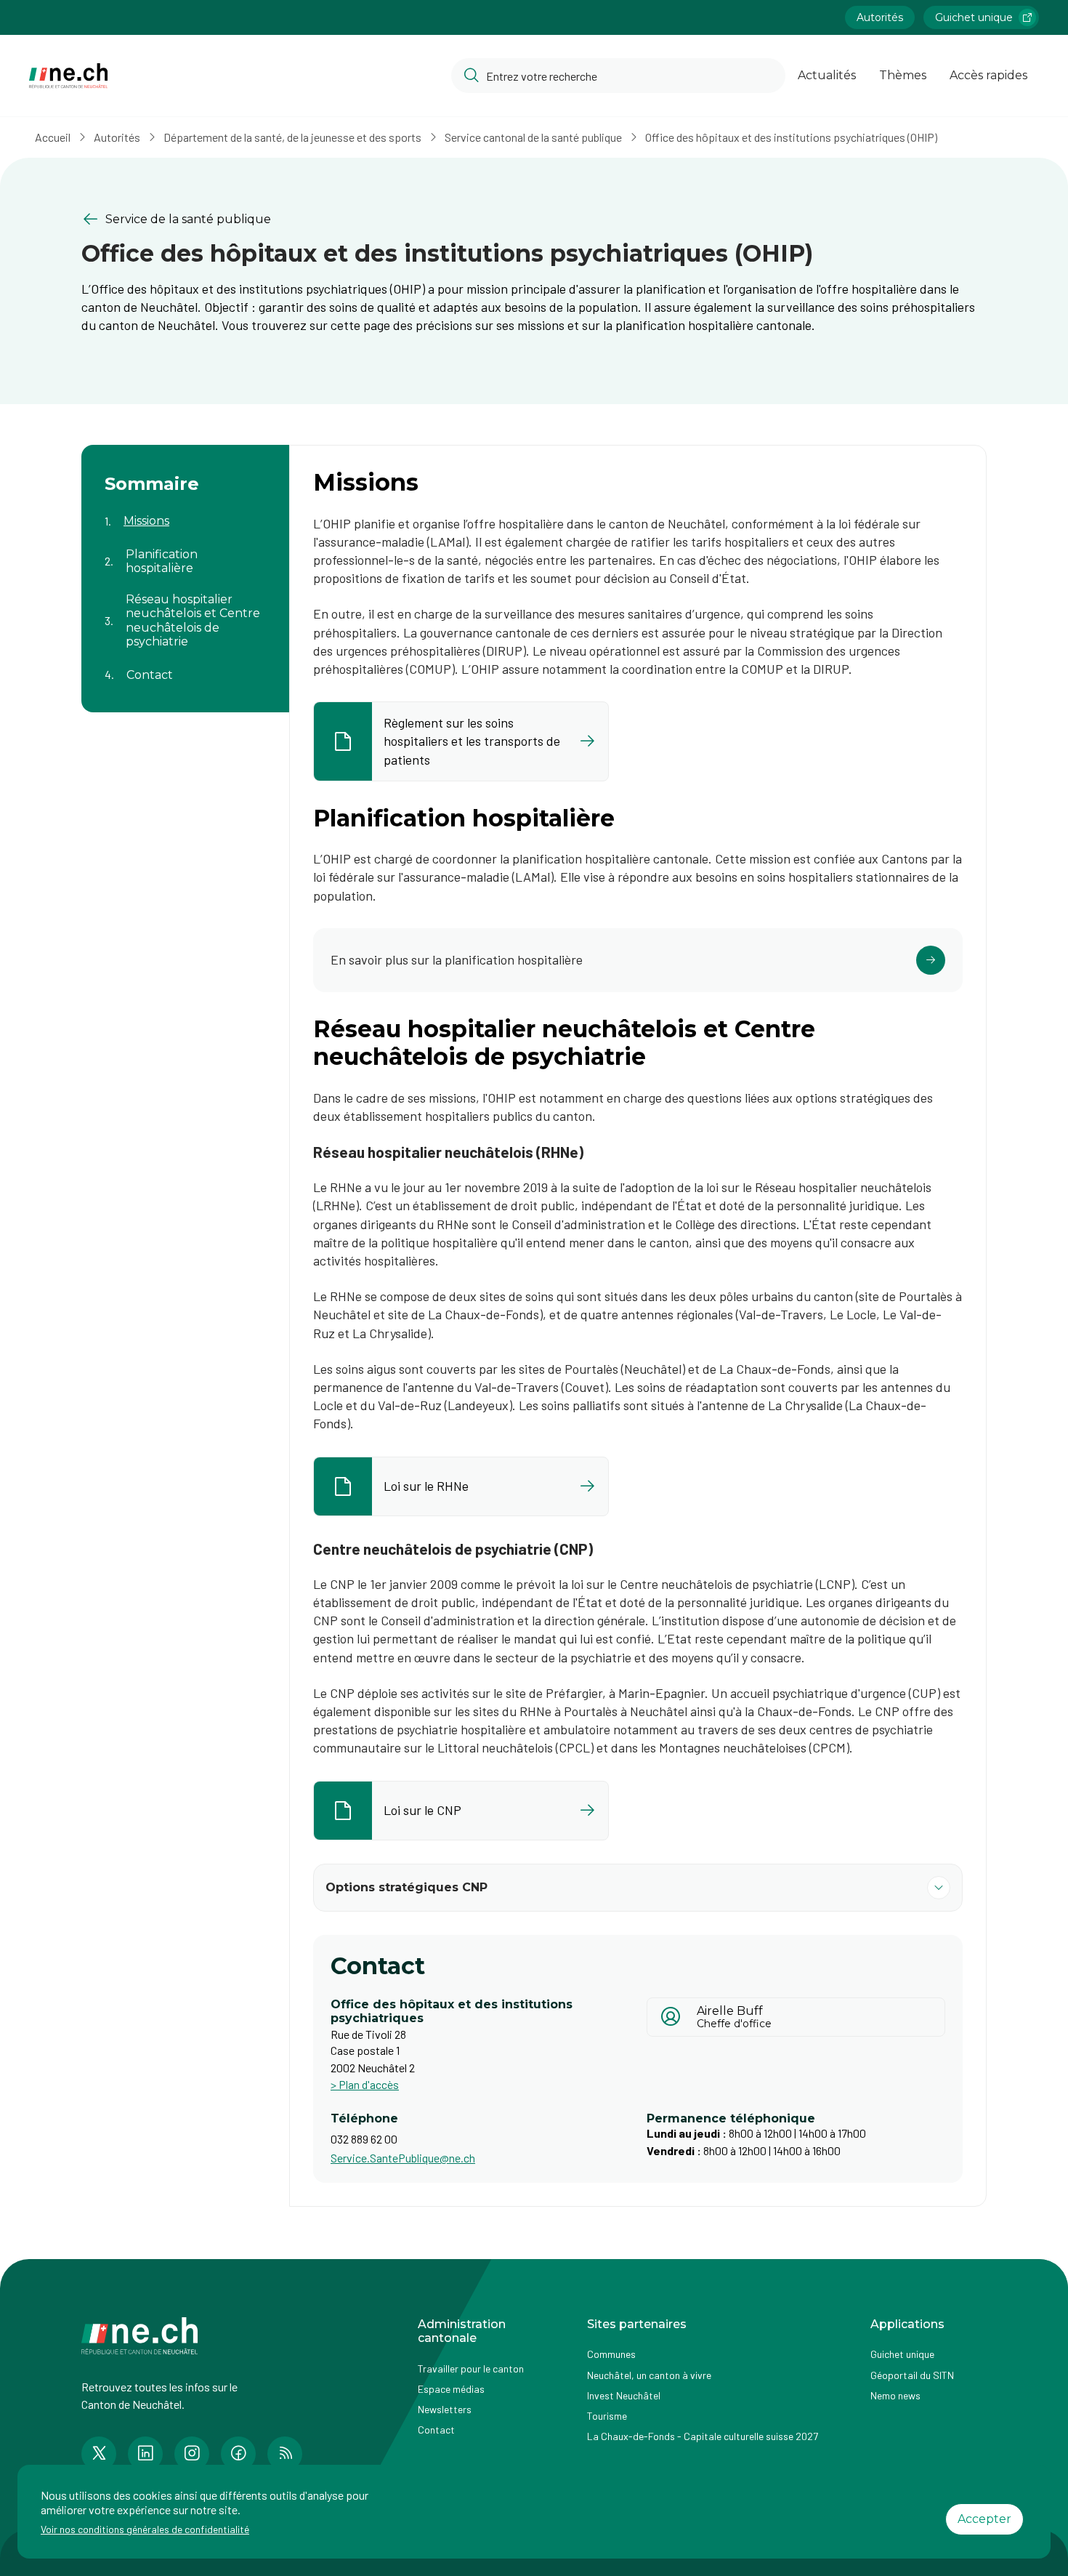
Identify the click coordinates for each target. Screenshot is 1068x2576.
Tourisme (607, 2416)
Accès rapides (988, 75)
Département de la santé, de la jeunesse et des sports (292, 137)
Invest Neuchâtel (624, 2395)
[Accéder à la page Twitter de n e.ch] (99, 2454)
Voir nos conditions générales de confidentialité (145, 2529)
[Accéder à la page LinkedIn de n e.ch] (145, 2454)
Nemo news (895, 2395)
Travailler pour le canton (471, 2368)
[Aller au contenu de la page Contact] (185, 666)
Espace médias (451, 2389)
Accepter (984, 2519)
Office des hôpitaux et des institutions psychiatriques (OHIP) (791, 137)
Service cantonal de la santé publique (533, 137)
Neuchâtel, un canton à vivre (649, 2375)
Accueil (53, 137)
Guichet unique (974, 17)
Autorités (880, 17)
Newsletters (445, 2409)
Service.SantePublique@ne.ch (403, 2158)
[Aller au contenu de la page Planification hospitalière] (185, 552)
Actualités (827, 75)
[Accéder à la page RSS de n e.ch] (285, 2454)
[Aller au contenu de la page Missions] (185, 512)
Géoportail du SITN (912, 2375)
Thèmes (903, 75)
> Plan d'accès (365, 2084)
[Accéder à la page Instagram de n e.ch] (192, 2454)
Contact (436, 2430)
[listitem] (461, 741)
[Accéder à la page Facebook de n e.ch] (238, 2454)
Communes (611, 2354)
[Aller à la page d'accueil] (68, 76)
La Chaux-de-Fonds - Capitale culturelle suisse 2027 (703, 2436)
